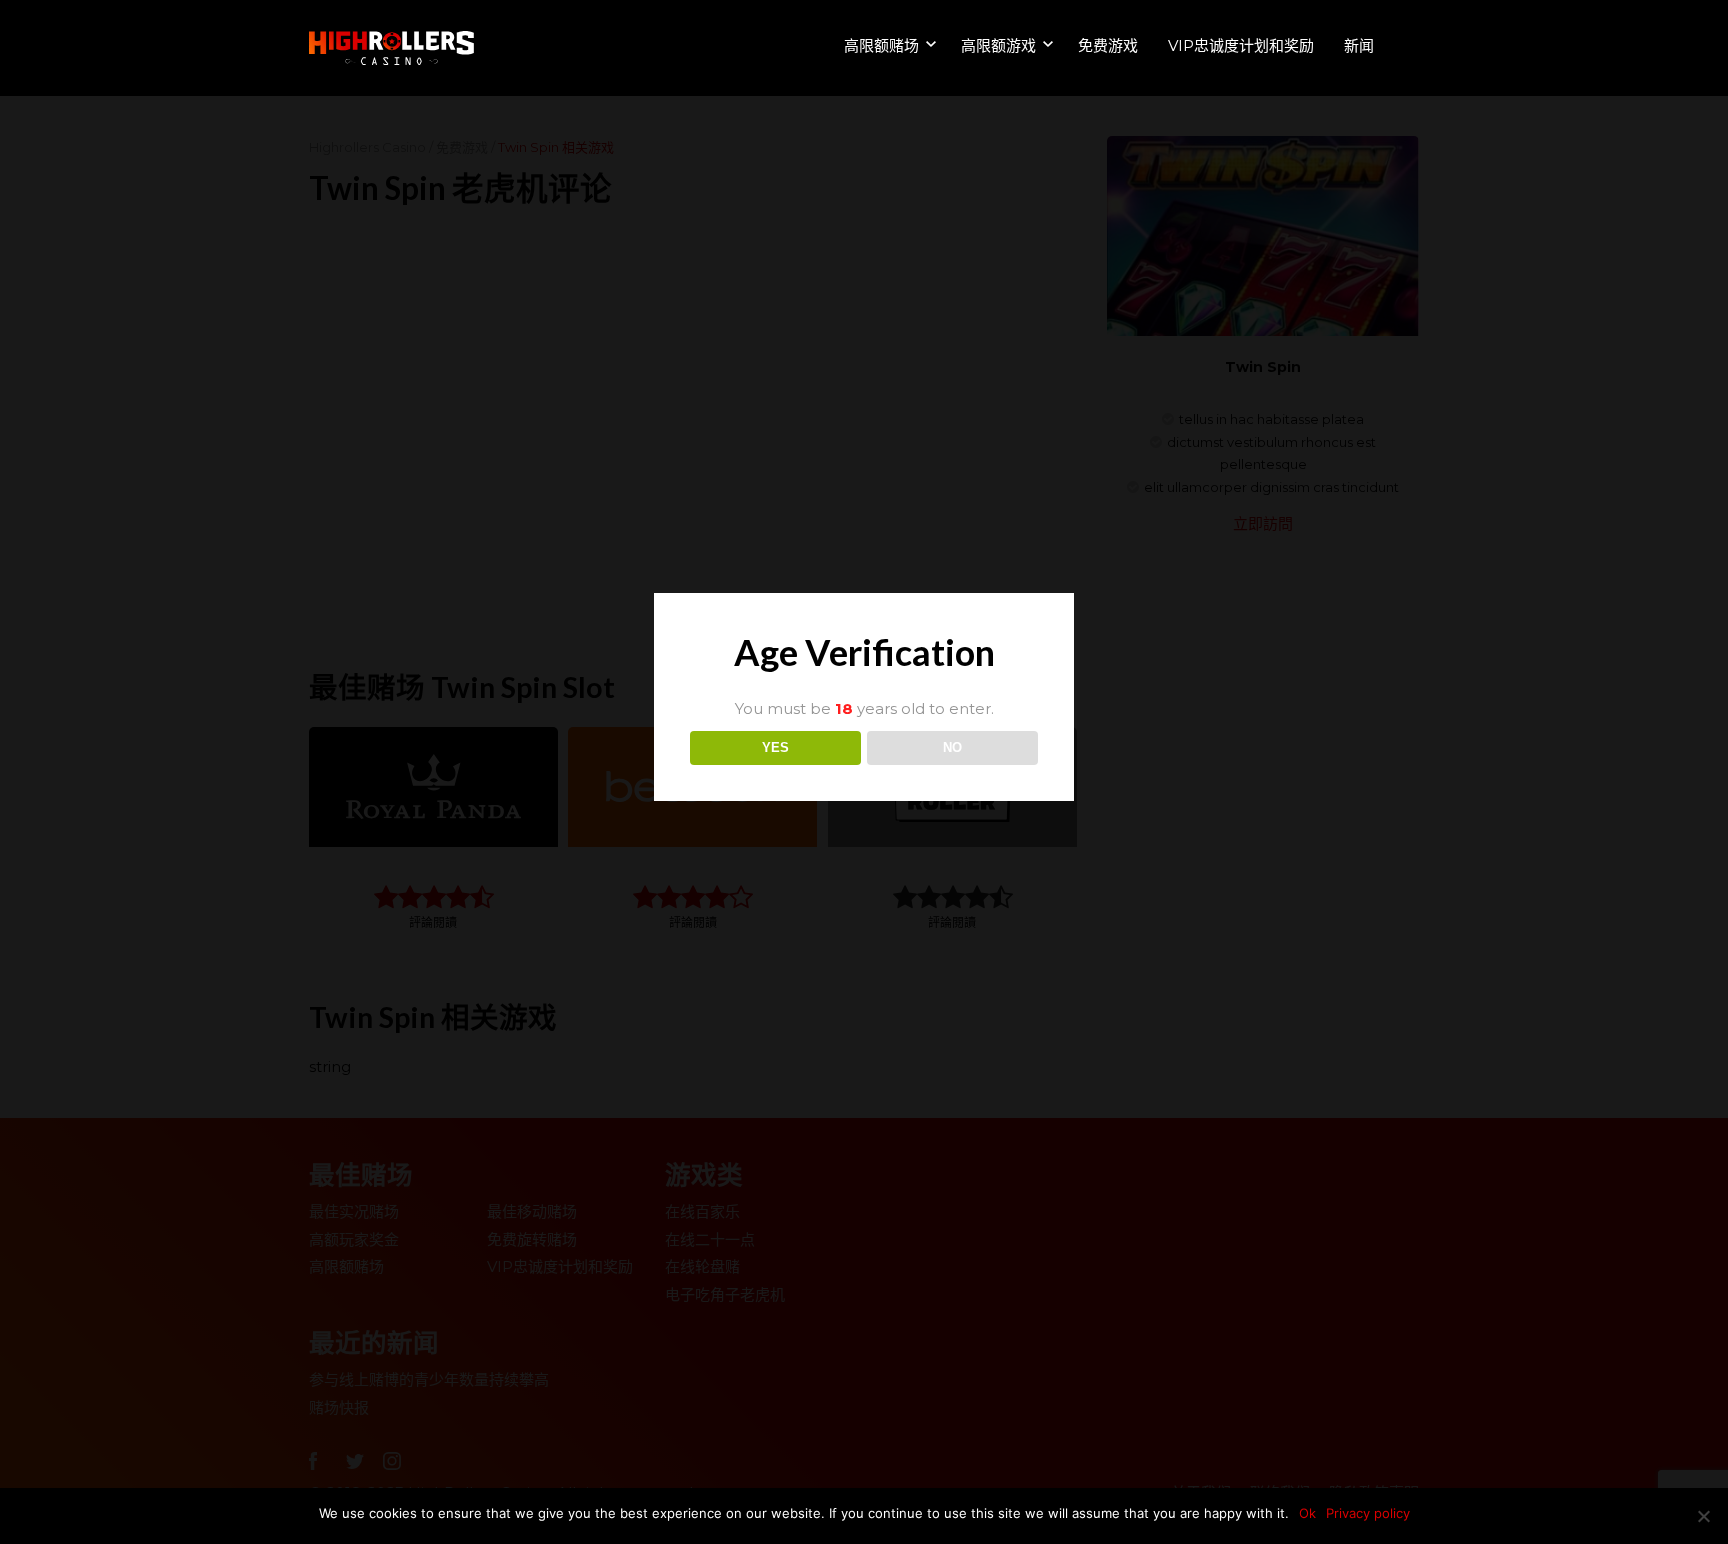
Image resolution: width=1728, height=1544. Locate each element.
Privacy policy (1368, 1513)
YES (775, 747)
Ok (1307, 1513)
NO (952, 747)
